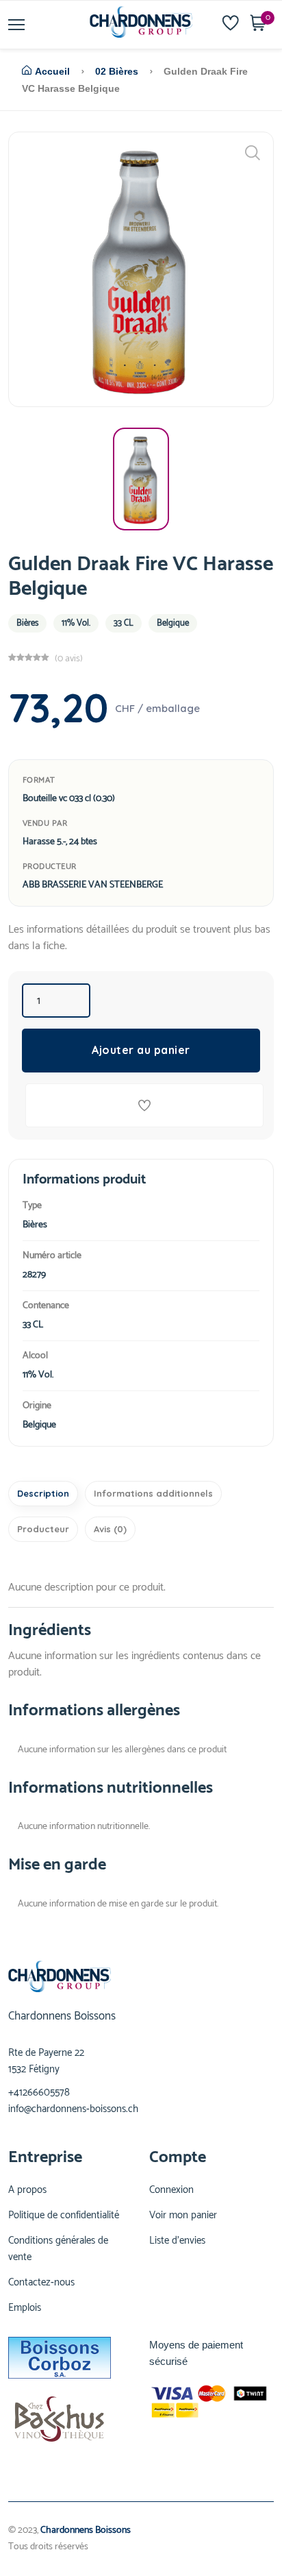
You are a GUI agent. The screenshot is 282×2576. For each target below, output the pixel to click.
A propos (27, 2190)
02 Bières (117, 71)
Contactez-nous (41, 2283)
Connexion (171, 2190)
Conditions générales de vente (58, 2249)
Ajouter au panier (141, 1050)
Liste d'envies (177, 2241)
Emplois (25, 2308)
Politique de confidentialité (64, 2216)
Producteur (43, 1529)
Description (43, 1493)
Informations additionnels (153, 1493)
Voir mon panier (183, 2216)
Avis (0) (110, 1529)
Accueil (52, 71)
